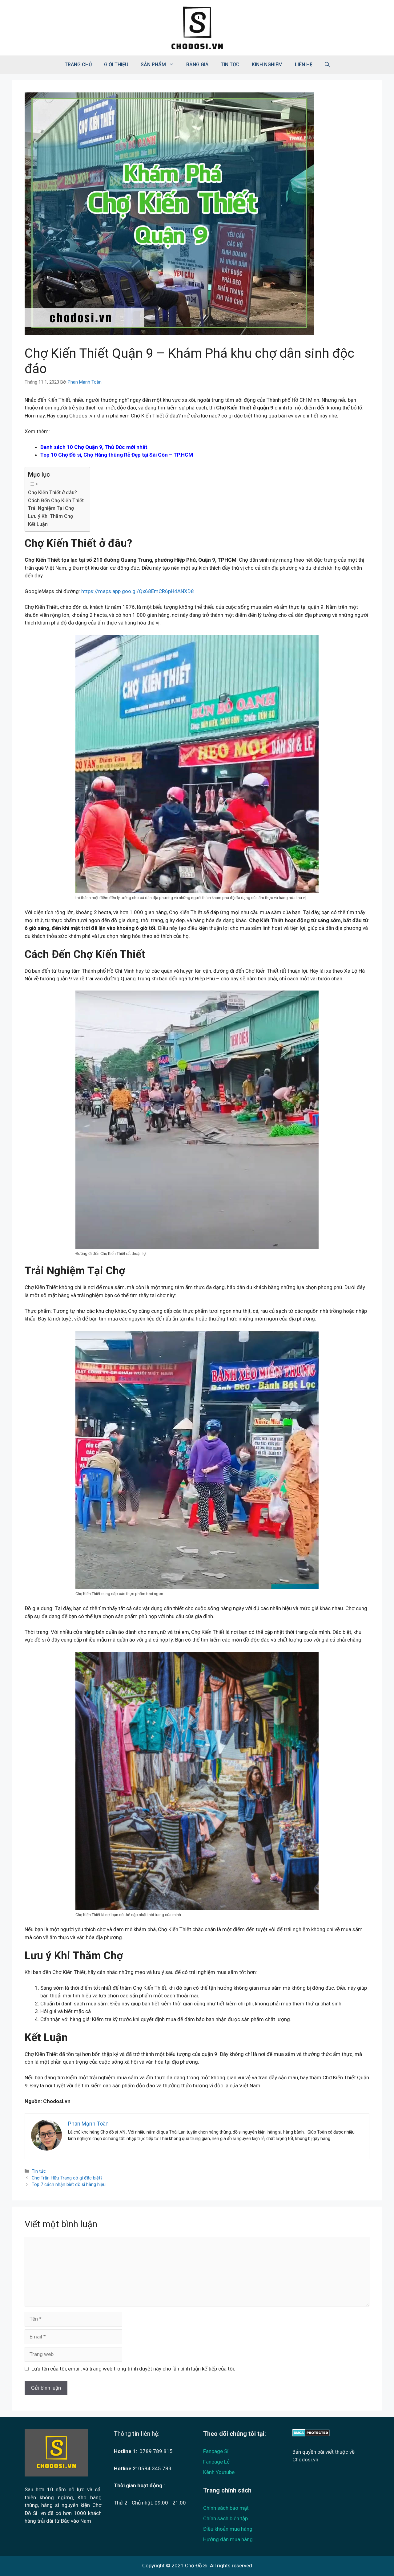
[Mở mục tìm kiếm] (327, 65)
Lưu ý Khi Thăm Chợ (50, 516)
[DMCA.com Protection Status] (311, 2435)
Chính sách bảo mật (226, 2508)
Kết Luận (38, 524)
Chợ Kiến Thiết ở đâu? (52, 492)
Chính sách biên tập (225, 2518)
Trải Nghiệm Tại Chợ (51, 508)
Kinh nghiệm (267, 65)
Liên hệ (304, 65)
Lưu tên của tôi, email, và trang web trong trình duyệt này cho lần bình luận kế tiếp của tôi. (133, 2369)
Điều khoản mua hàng (228, 2529)
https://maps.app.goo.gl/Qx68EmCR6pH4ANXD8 (138, 591)
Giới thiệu (116, 65)
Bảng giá (197, 65)
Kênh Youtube (219, 2472)
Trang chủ (78, 65)
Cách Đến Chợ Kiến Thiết (56, 501)
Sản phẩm (153, 65)
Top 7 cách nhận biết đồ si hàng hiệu (69, 2185)
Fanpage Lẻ (216, 2462)
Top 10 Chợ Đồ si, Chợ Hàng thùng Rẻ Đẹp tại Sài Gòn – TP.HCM (117, 455)
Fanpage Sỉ (216, 2451)
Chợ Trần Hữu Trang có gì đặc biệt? (67, 2178)
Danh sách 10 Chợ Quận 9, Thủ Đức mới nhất (94, 447)
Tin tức (230, 65)
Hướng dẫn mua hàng (228, 2539)
